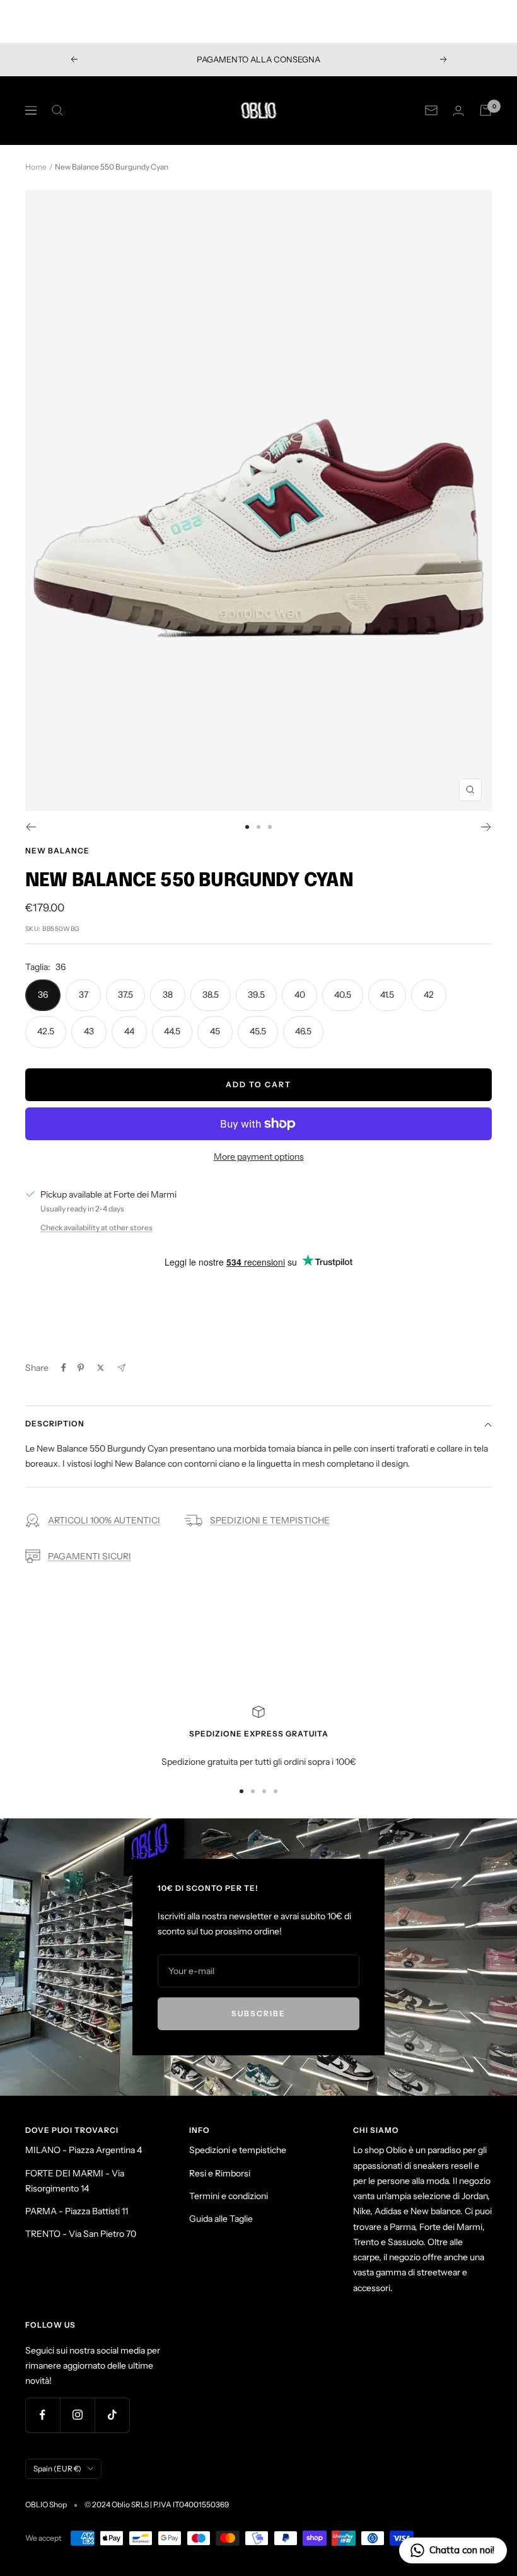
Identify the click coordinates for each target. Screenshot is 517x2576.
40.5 (343, 995)
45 (215, 1031)
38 (168, 995)
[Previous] (31, 827)
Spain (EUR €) (57, 2469)
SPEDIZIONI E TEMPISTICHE (270, 1520)
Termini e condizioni (229, 2196)
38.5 (211, 995)
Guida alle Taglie (221, 2219)
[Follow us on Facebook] (43, 2415)
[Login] (458, 111)
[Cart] (485, 110)
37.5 (125, 995)
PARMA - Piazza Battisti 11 (77, 2211)
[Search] (57, 110)
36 (43, 995)
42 (429, 995)
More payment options (259, 1157)
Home (36, 167)
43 (89, 1031)
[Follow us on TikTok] (112, 2415)
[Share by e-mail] (121, 1368)
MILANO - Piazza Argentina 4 (84, 2150)
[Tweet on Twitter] (101, 1368)
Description (55, 1424)
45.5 (258, 1031)
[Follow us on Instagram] (77, 2415)
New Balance (57, 851)
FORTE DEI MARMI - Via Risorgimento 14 (75, 2181)
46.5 (303, 1031)
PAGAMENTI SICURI (90, 1556)
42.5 (46, 1031)
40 (300, 995)
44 (129, 1031)
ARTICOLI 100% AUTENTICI (104, 1520)
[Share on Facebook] (64, 1368)
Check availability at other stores (96, 1227)
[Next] (486, 827)
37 (84, 995)
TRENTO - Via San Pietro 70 (81, 2234)
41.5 (387, 995)
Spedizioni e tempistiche (238, 2150)
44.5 (172, 1031)
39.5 (256, 995)
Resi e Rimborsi (220, 2173)
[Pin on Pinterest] (81, 1368)
